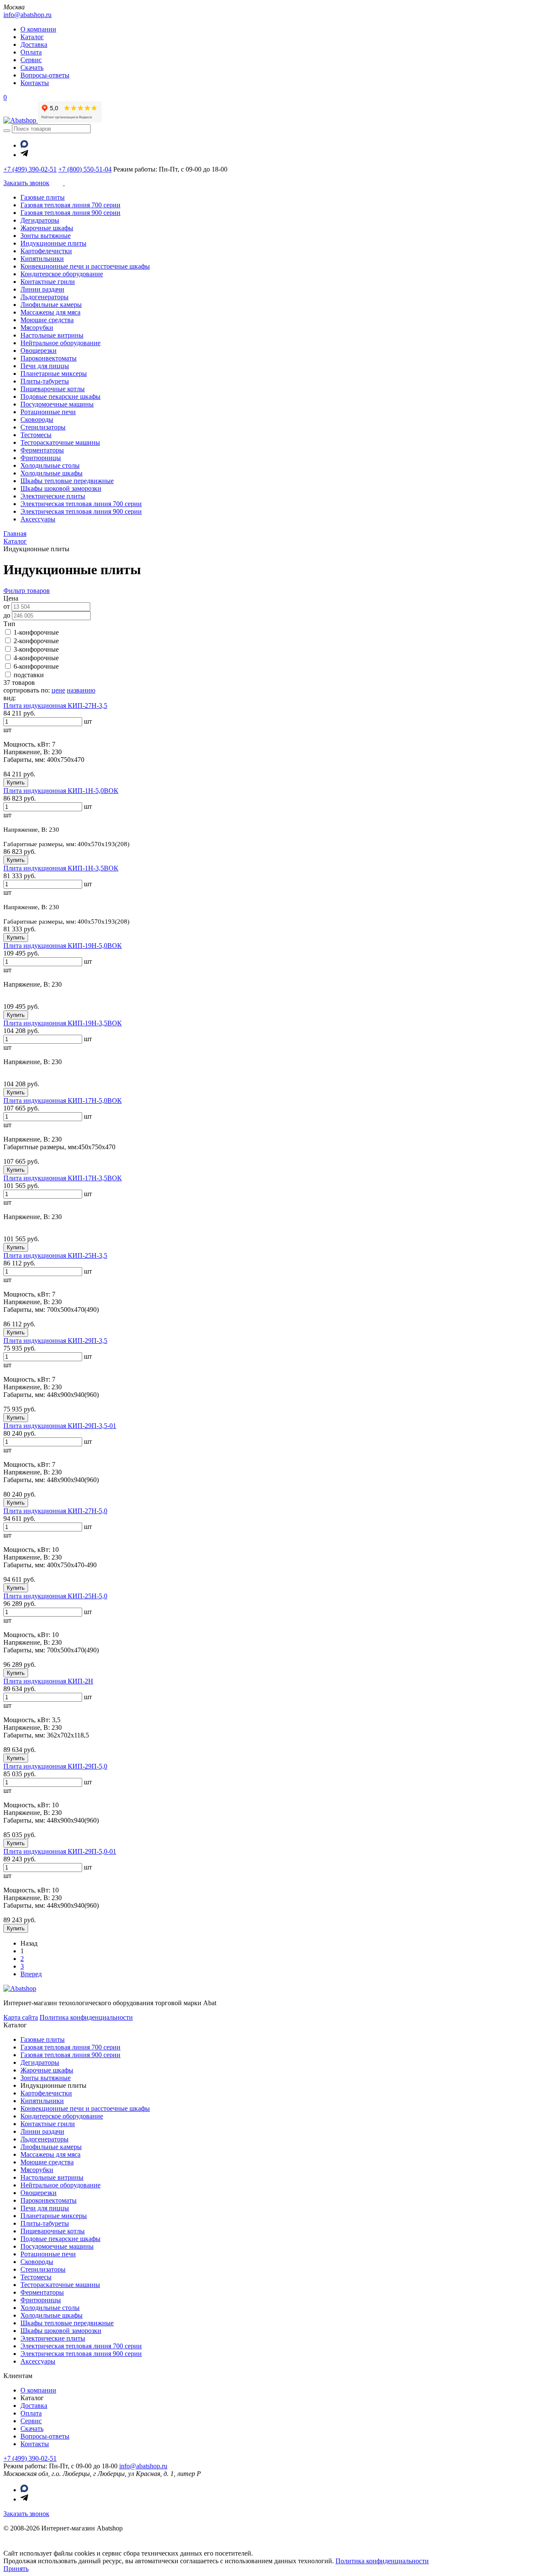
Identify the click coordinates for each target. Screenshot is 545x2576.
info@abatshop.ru (27, 15)
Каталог (32, 37)
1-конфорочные (36, 632)
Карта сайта (21, 2017)
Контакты (35, 83)
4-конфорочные (36, 658)
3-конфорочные (36, 649)
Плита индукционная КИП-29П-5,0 (55, 1766)
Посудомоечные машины (57, 404)
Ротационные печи (48, 412)
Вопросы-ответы (45, 75)
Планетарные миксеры (54, 374)
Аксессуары (38, 519)
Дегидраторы (40, 220)
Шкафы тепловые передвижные (67, 481)
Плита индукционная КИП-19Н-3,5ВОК (63, 1023)
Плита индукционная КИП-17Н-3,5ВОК (63, 1178)
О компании (38, 29)
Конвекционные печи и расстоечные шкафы (85, 266)
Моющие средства (47, 320)
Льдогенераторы (44, 297)
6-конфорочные (36, 666)
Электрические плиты (53, 496)
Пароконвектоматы (49, 358)
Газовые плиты (43, 197)
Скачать (32, 67)
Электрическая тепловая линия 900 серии (81, 511)
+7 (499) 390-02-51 (30, 169)
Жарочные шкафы (47, 228)
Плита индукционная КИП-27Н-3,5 (55, 706)
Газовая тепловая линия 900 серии (70, 213)
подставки (29, 675)
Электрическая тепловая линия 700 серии (81, 504)
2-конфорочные (36, 641)
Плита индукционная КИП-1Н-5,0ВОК (61, 791)
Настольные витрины (52, 335)
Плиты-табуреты (45, 381)
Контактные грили (48, 282)
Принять (16, 2569)
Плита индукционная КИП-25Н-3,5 (55, 1255)
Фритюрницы (41, 458)
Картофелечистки (46, 251)
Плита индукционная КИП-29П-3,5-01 (60, 1426)
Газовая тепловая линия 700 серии (70, 205)
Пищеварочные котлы (53, 389)
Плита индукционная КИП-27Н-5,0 (55, 1511)
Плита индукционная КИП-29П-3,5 (55, 1341)
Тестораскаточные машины (60, 442)
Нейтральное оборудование (60, 343)
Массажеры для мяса (50, 312)
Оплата (31, 52)
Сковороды (37, 419)
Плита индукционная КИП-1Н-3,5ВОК (61, 868)
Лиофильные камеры (51, 305)
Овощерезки (39, 351)
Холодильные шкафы (52, 473)
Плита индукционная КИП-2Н (48, 1681)
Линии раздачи (42, 289)
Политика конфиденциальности (86, 2017)
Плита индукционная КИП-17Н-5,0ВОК (63, 1101)
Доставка (34, 44)
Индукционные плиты (53, 243)
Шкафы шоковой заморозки (61, 488)
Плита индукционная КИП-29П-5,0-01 (60, 1851)
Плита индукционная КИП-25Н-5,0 (55, 1596)
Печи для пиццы (45, 366)
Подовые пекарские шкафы (60, 396)
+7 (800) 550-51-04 (85, 169)
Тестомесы (36, 435)
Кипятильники (42, 259)
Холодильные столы (50, 465)
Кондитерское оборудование (62, 274)
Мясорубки (37, 328)
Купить (16, 783)
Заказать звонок (26, 2514)
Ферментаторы (42, 450)
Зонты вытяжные (46, 236)
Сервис (31, 60)
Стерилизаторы (43, 427)
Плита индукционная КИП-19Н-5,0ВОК (63, 946)
